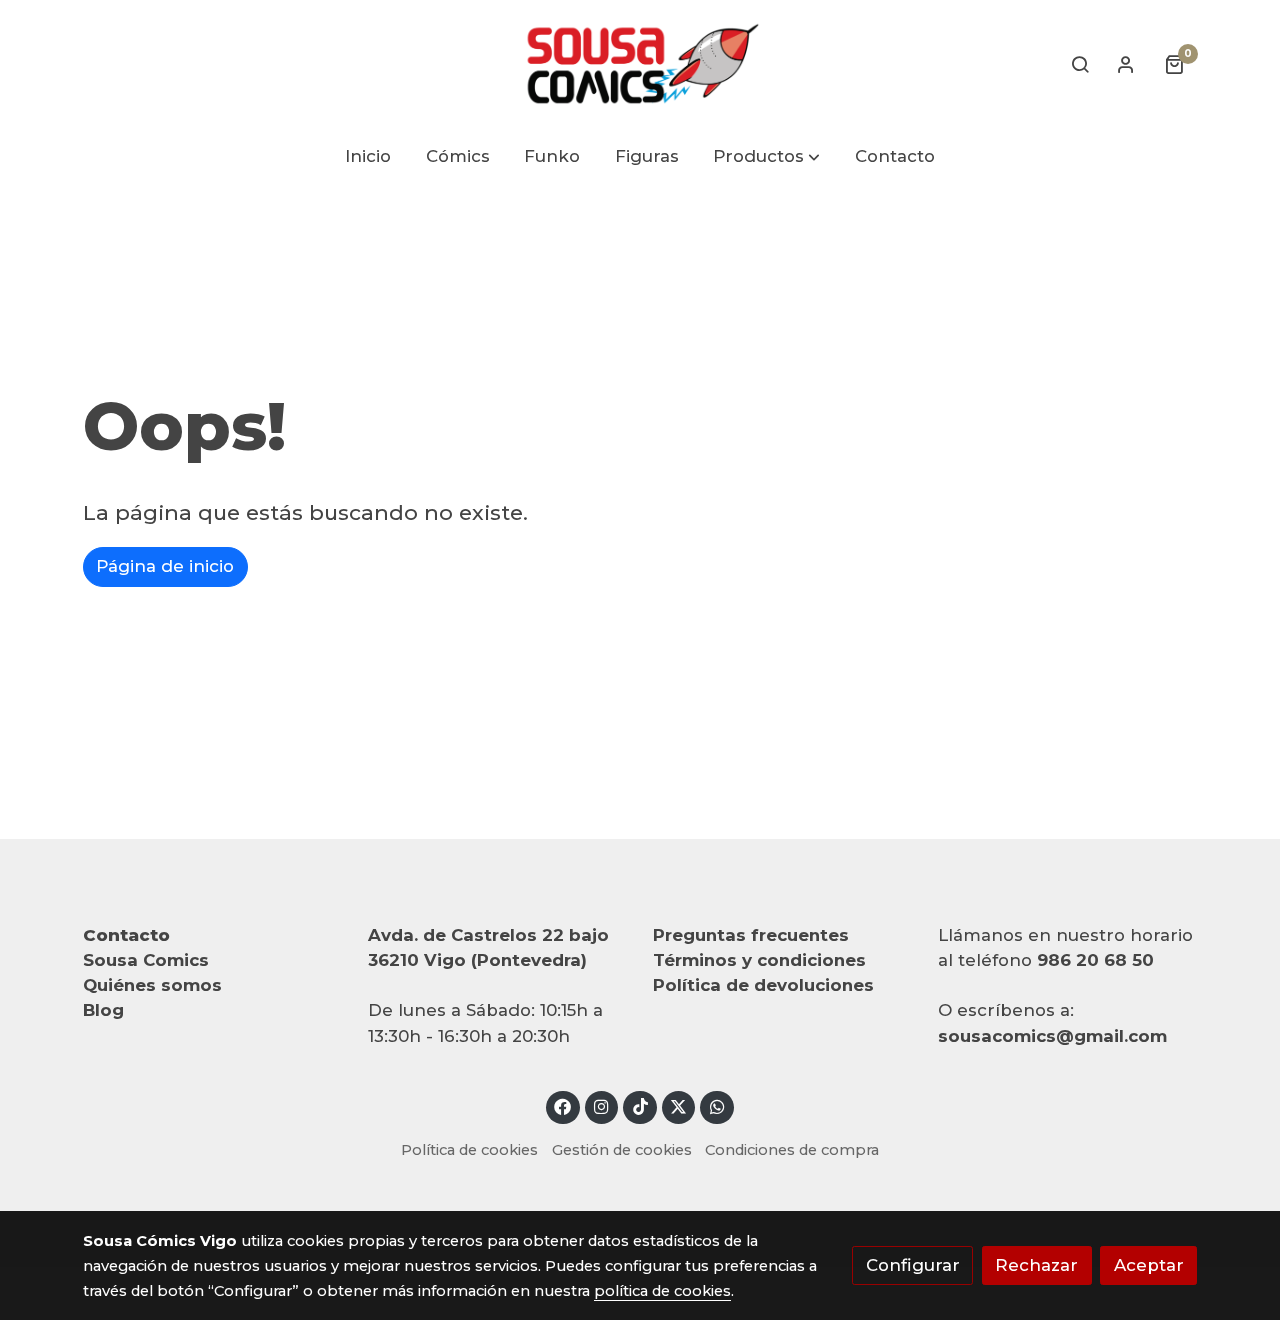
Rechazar (1036, 1265)
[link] (640, 64)
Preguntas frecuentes (751, 935)
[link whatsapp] (717, 1105)
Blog (103, 1010)
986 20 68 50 (1095, 960)
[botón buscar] (1080, 64)
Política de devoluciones (763, 985)
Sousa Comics (146, 960)
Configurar (913, 1265)
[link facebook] (563, 1105)
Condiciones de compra (792, 1150)
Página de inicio (165, 566)
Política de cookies (469, 1150)
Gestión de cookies (622, 1150)
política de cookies (662, 1291)
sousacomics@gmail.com (1052, 1036)
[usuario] (1126, 64)
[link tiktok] (640, 1105)
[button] (767, 157)
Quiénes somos (152, 985)
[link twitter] (679, 1105)
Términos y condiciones (759, 960)
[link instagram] (602, 1105)
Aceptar (1149, 1265)
